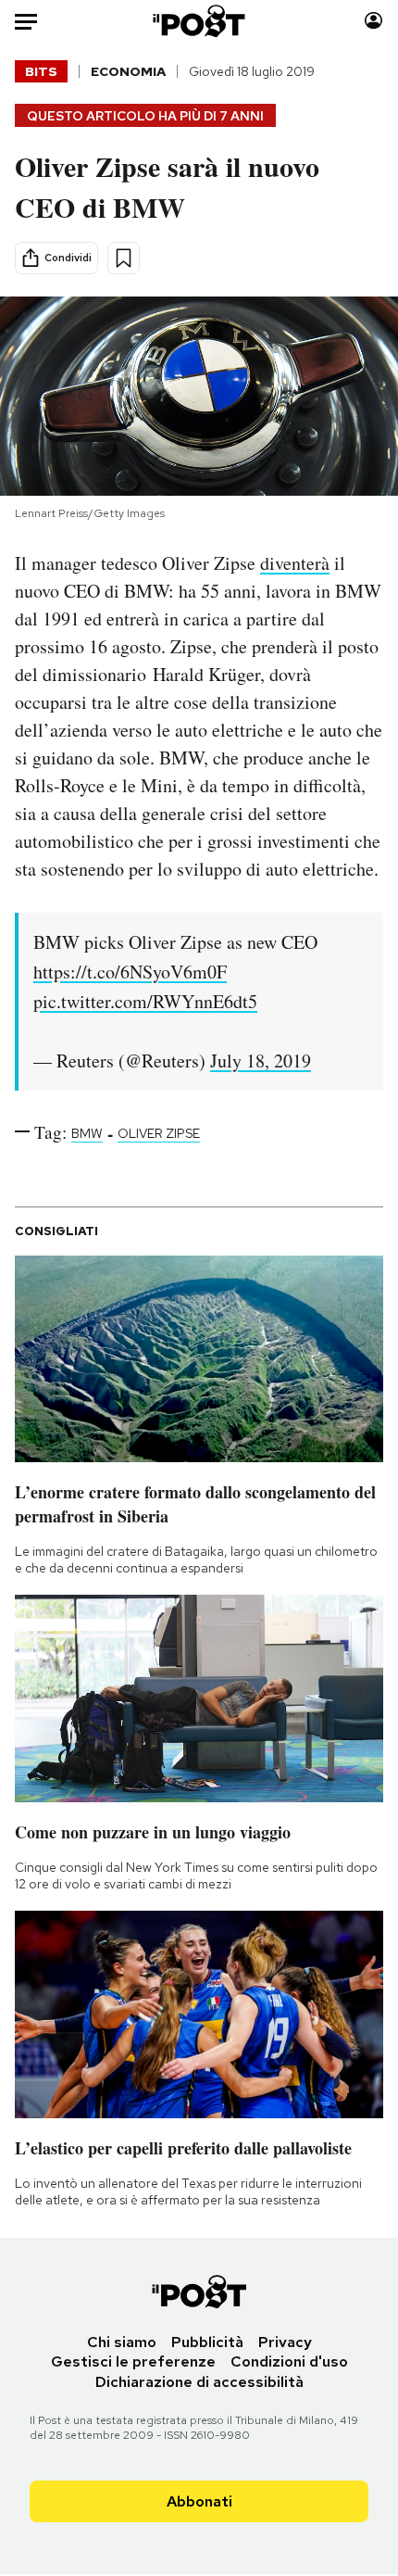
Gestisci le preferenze (133, 2361)
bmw (87, 1133)
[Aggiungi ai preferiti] (124, 258)
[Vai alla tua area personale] (373, 21)
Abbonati (199, 2501)
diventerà (295, 563)
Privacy (285, 2342)
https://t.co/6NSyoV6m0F (130, 972)
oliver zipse (159, 1133)
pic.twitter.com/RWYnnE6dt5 (145, 1001)
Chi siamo (122, 2342)
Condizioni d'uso (289, 2361)
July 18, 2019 (261, 1061)
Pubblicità (207, 2342)
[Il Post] (199, 21)
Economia (128, 71)
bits (41, 71)
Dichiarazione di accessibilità (199, 2382)
